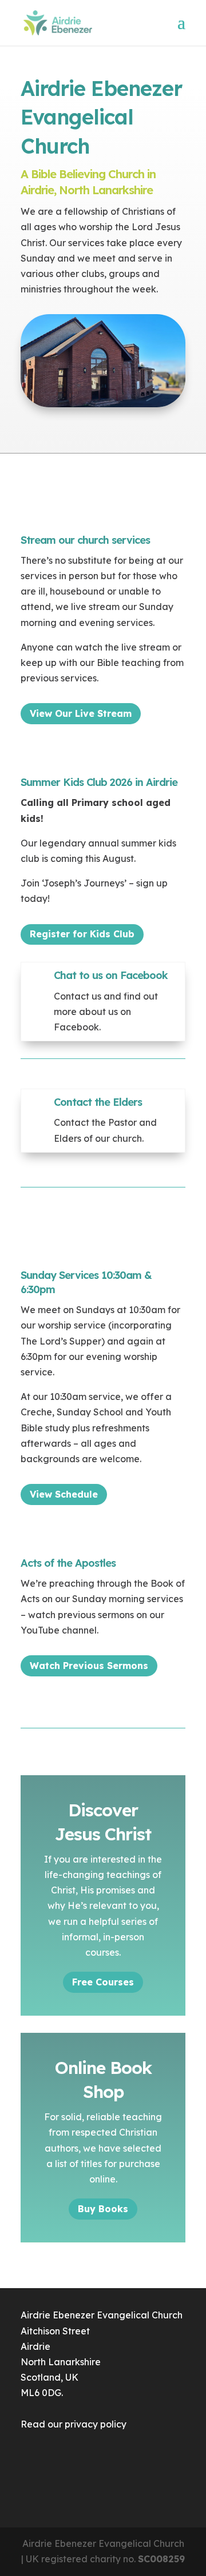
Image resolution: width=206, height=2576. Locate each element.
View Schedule (64, 1494)
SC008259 (161, 2559)
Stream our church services (85, 540)
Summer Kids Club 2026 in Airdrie (99, 782)
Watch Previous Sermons (89, 1666)
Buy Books (103, 2209)
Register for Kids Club (82, 934)
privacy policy (96, 2424)
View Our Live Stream (81, 713)
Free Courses (103, 1982)
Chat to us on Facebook (111, 975)
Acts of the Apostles (68, 1563)
